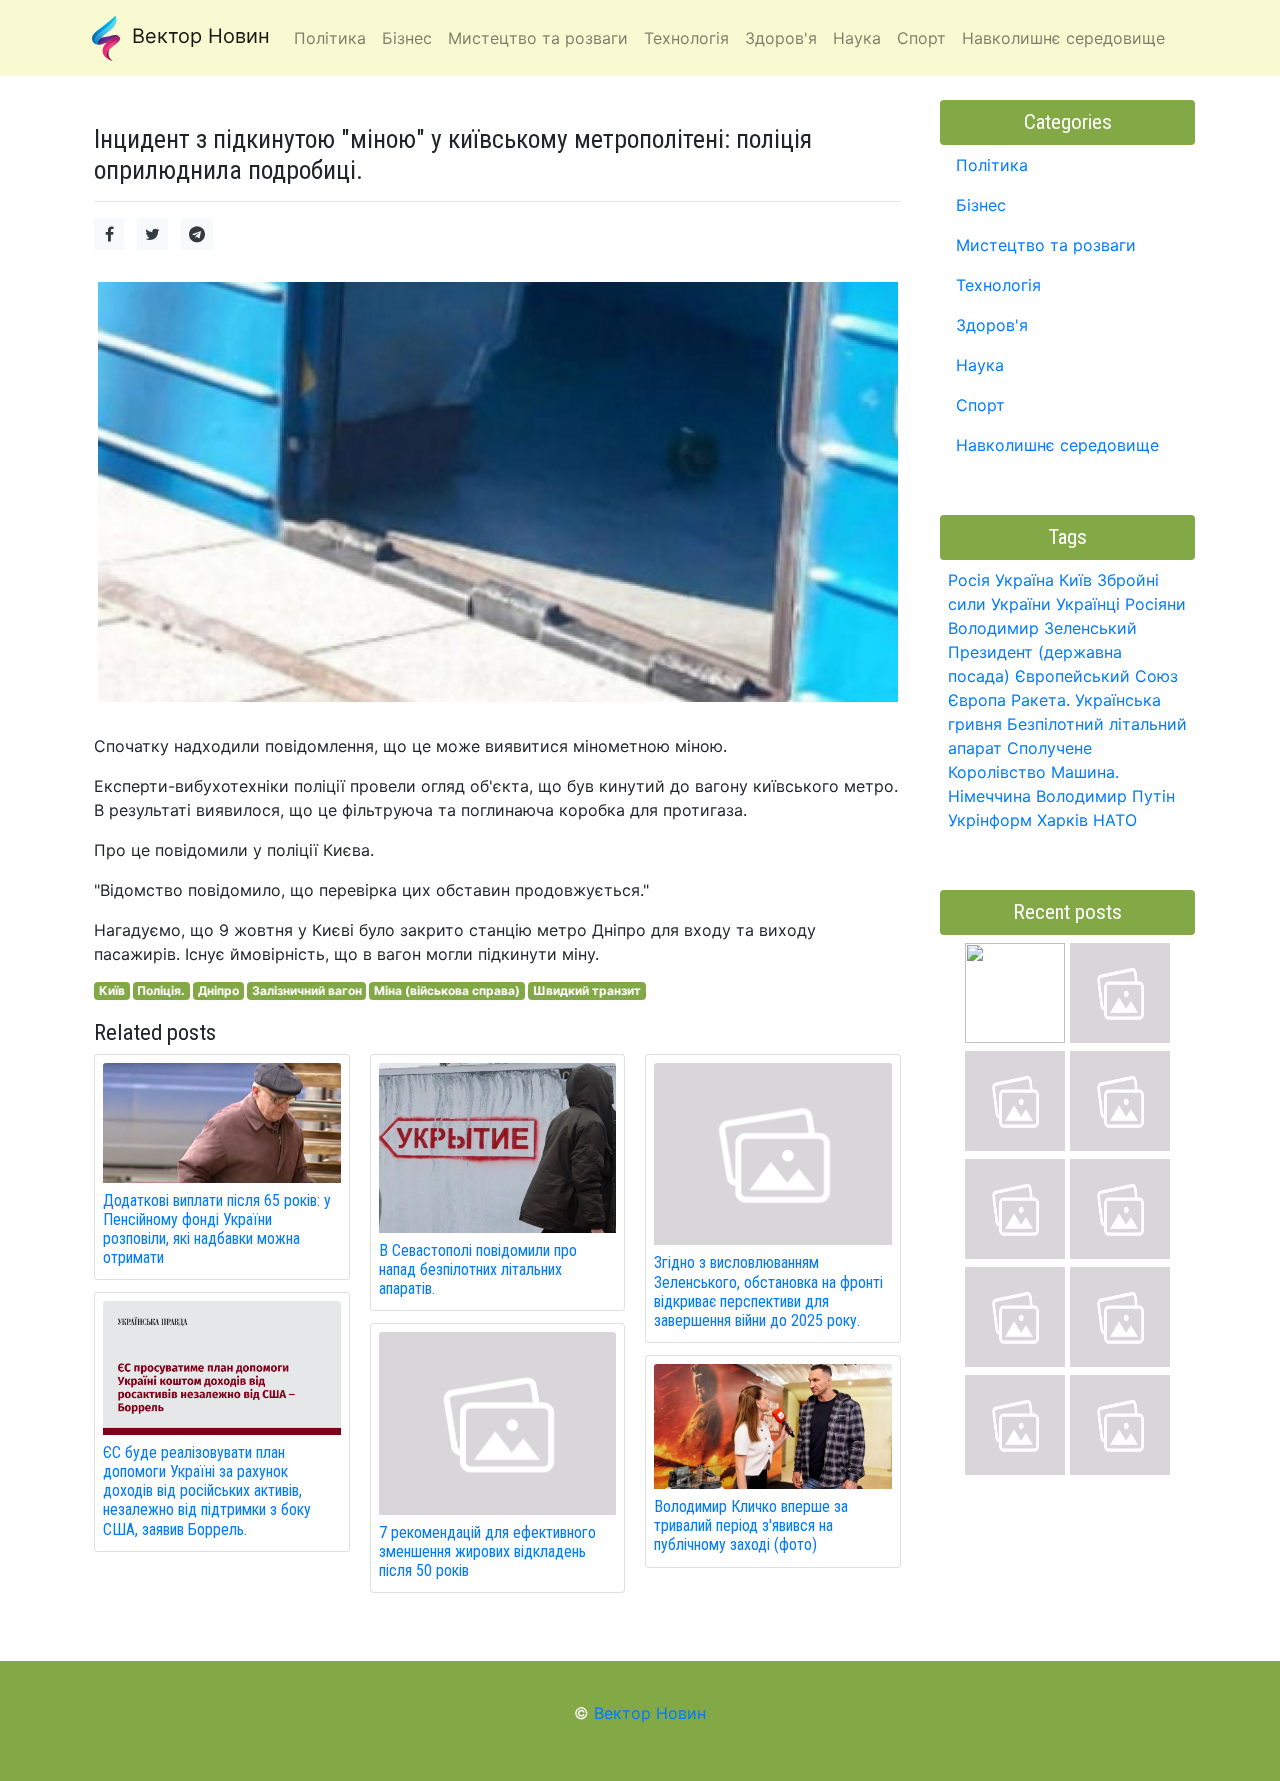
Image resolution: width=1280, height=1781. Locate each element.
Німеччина (989, 796)
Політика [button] (330, 38)
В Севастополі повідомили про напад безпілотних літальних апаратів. (478, 1269)
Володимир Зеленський (1042, 628)
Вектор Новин (198, 36)
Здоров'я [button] (781, 38)
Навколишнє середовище (1057, 445)
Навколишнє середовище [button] (1063, 38)
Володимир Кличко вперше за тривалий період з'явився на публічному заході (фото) (751, 1525)
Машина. (1085, 772)
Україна (1024, 580)
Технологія (998, 285)
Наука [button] (857, 38)
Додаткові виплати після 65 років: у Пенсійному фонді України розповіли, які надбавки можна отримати (217, 1229)
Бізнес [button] (407, 38)
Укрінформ (990, 820)
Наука (980, 365)
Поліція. (161, 990)
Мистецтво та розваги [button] (538, 38)
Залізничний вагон (307, 990)
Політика (992, 165)
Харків (1062, 820)
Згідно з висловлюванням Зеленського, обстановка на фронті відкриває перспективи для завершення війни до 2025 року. (768, 1291)
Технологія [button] (686, 38)
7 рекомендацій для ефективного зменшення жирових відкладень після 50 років (487, 1551)
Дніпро (218, 990)
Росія (969, 580)
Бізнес (981, 205)
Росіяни (1155, 604)
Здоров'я (992, 325)
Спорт (980, 405)
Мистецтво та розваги (1046, 245)
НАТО (1115, 820)
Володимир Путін (1105, 796)
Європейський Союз (1096, 676)
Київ (112, 990)
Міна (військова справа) (447, 990)
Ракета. (1040, 700)
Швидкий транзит (587, 990)
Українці (1088, 604)
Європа (977, 700)
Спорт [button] (921, 38)
